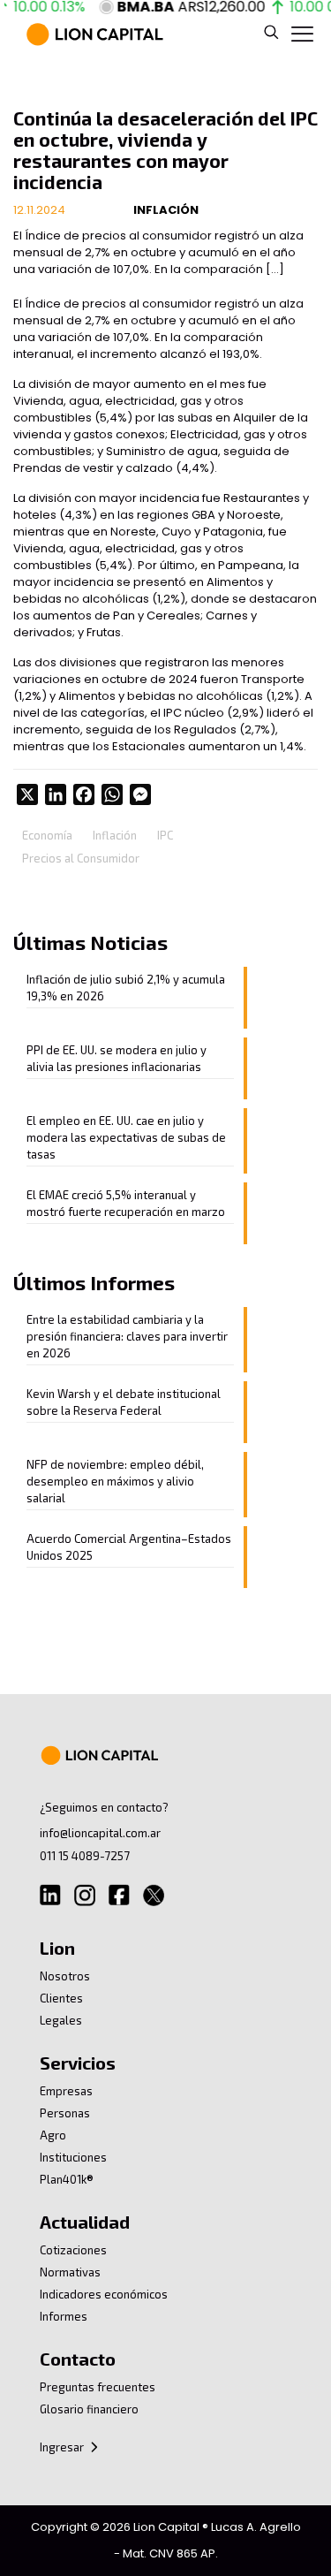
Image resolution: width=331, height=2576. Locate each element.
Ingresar (63, 2447)
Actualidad (85, 2222)
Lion (57, 1948)
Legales (61, 2020)
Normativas (70, 2272)
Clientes (61, 1998)
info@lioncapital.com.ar (100, 1833)
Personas (65, 2113)
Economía (47, 835)
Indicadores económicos (104, 2294)
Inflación (115, 835)
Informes (64, 2316)
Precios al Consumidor (81, 858)
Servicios (78, 2063)
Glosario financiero (89, 2409)
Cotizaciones (73, 2250)
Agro (53, 2135)
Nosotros (65, 1976)
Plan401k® (67, 2179)
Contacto (78, 2359)
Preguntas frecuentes (98, 2387)
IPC (165, 835)
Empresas (66, 2091)
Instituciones (73, 2157)
